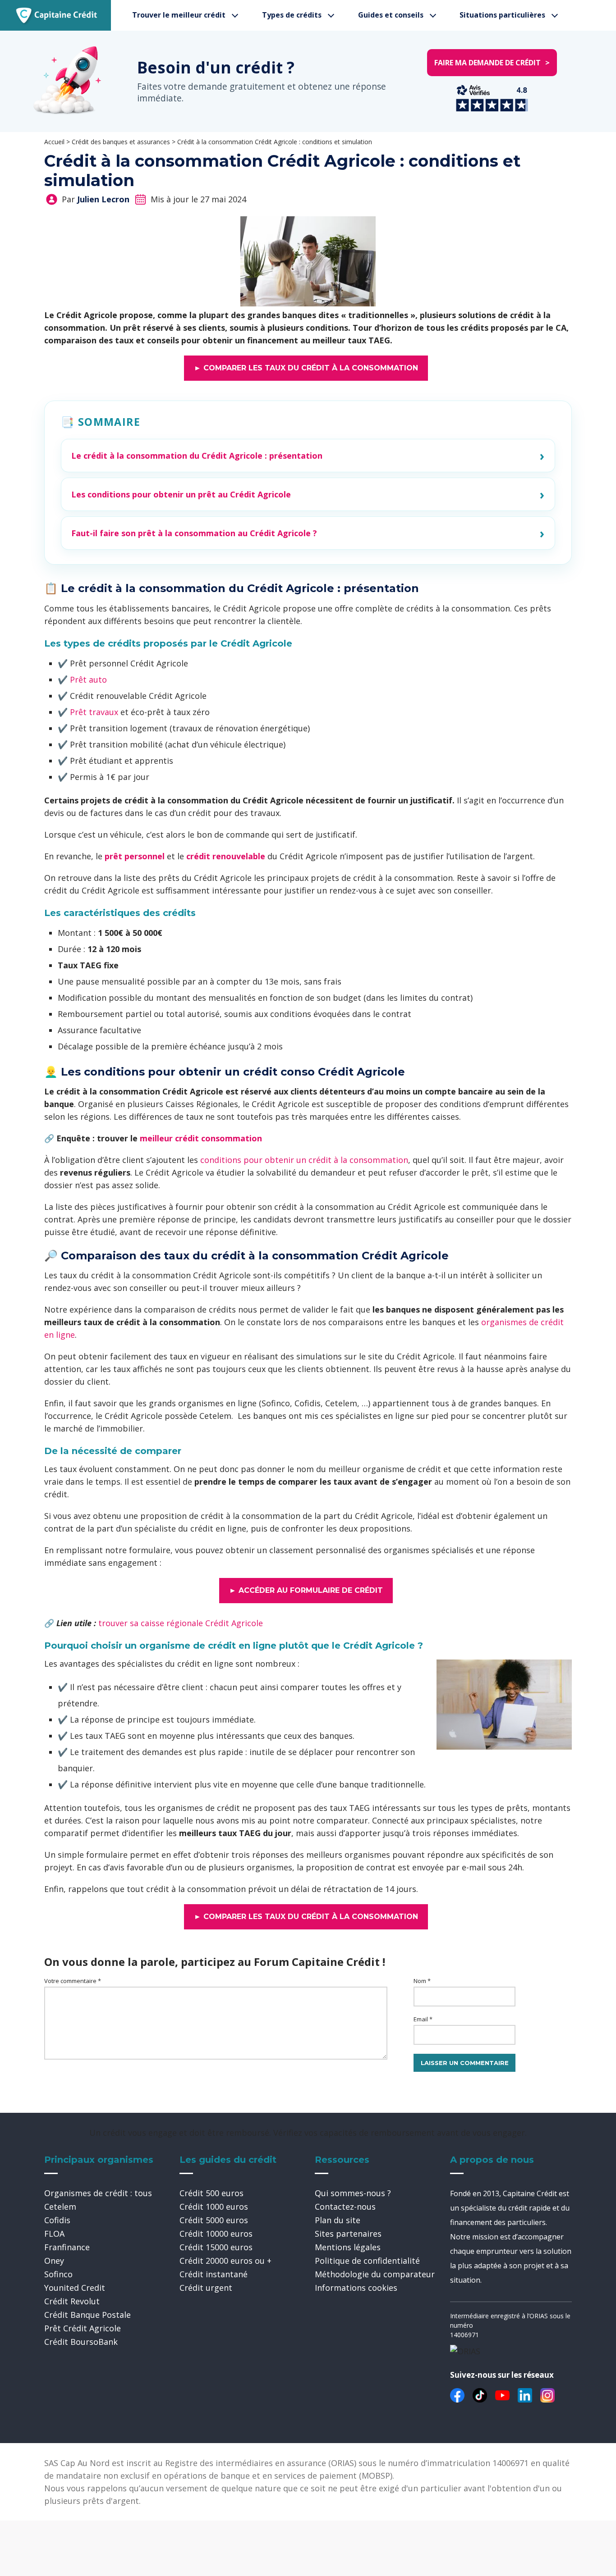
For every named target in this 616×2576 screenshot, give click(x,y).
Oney (54, 2261)
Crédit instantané (214, 2274)
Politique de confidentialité (367, 2261)
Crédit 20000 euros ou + (225, 2261)
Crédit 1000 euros (214, 2207)
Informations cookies (356, 2288)
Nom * (422, 1981)
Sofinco (58, 2274)
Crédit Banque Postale (87, 2315)
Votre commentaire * (73, 1981)
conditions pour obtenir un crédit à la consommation (304, 1160)
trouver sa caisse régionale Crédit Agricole (181, 1623)
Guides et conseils (391, 15)
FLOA (54, 2234)
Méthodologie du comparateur (375, 2274)
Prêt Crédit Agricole (83, 2328)
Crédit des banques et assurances (121, 142)
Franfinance (67, 2247)
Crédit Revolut (72, 2301)
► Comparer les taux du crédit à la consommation (306, 368)
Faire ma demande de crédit (492, 63)
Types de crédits (292, 15)
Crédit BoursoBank (81, 2342)
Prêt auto (88, 679)
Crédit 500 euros (211, 2193)
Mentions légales (348, 2247)
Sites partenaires (348, 2234)
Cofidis (57, 2220)
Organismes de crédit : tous (98, 2193)
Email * (423, 2019)
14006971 (464, 2335)
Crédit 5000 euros (214, 2220)
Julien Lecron (103, 199)
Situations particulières (502, 15)
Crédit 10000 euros (216, 2234)
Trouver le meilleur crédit (179, 15)
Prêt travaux (94, 712)
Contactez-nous (345, 2207)
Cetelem (60, 2207)
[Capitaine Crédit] (57, 15)
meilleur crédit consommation (201, 1138)
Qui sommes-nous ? (353, 2193)
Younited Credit (75, 2288)
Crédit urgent (206, 2288)
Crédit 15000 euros (216, 2247)
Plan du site (338, 2220)
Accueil (54, 142)
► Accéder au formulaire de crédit (306, 1590)
